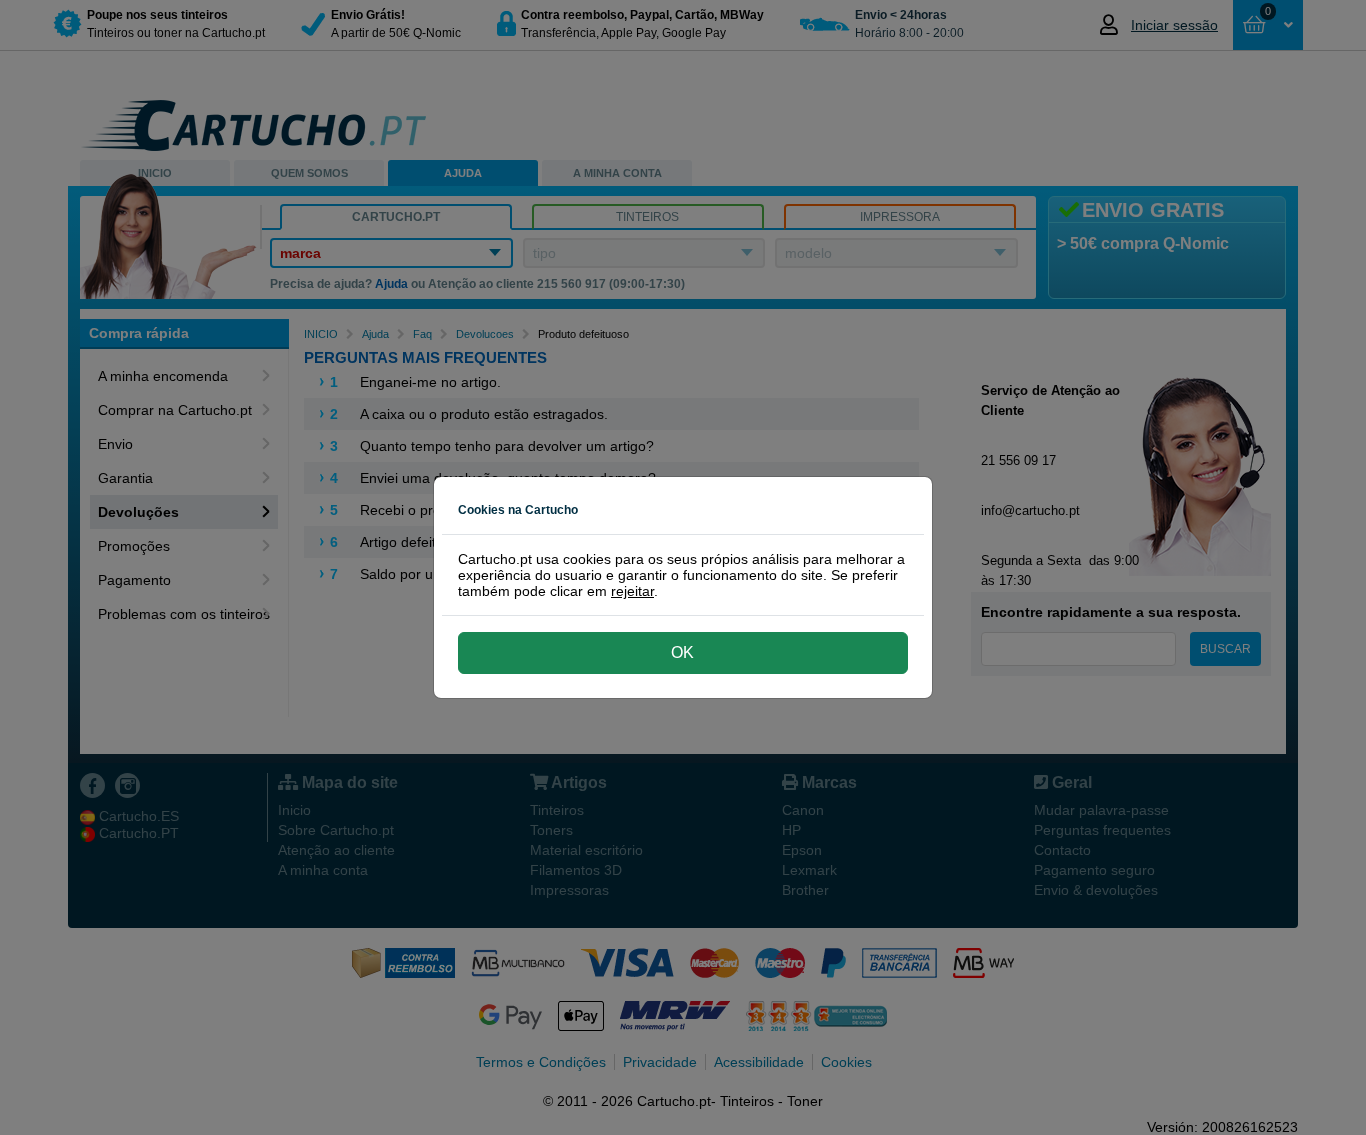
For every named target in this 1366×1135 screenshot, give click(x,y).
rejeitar (632, 591)
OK (682, 652)
